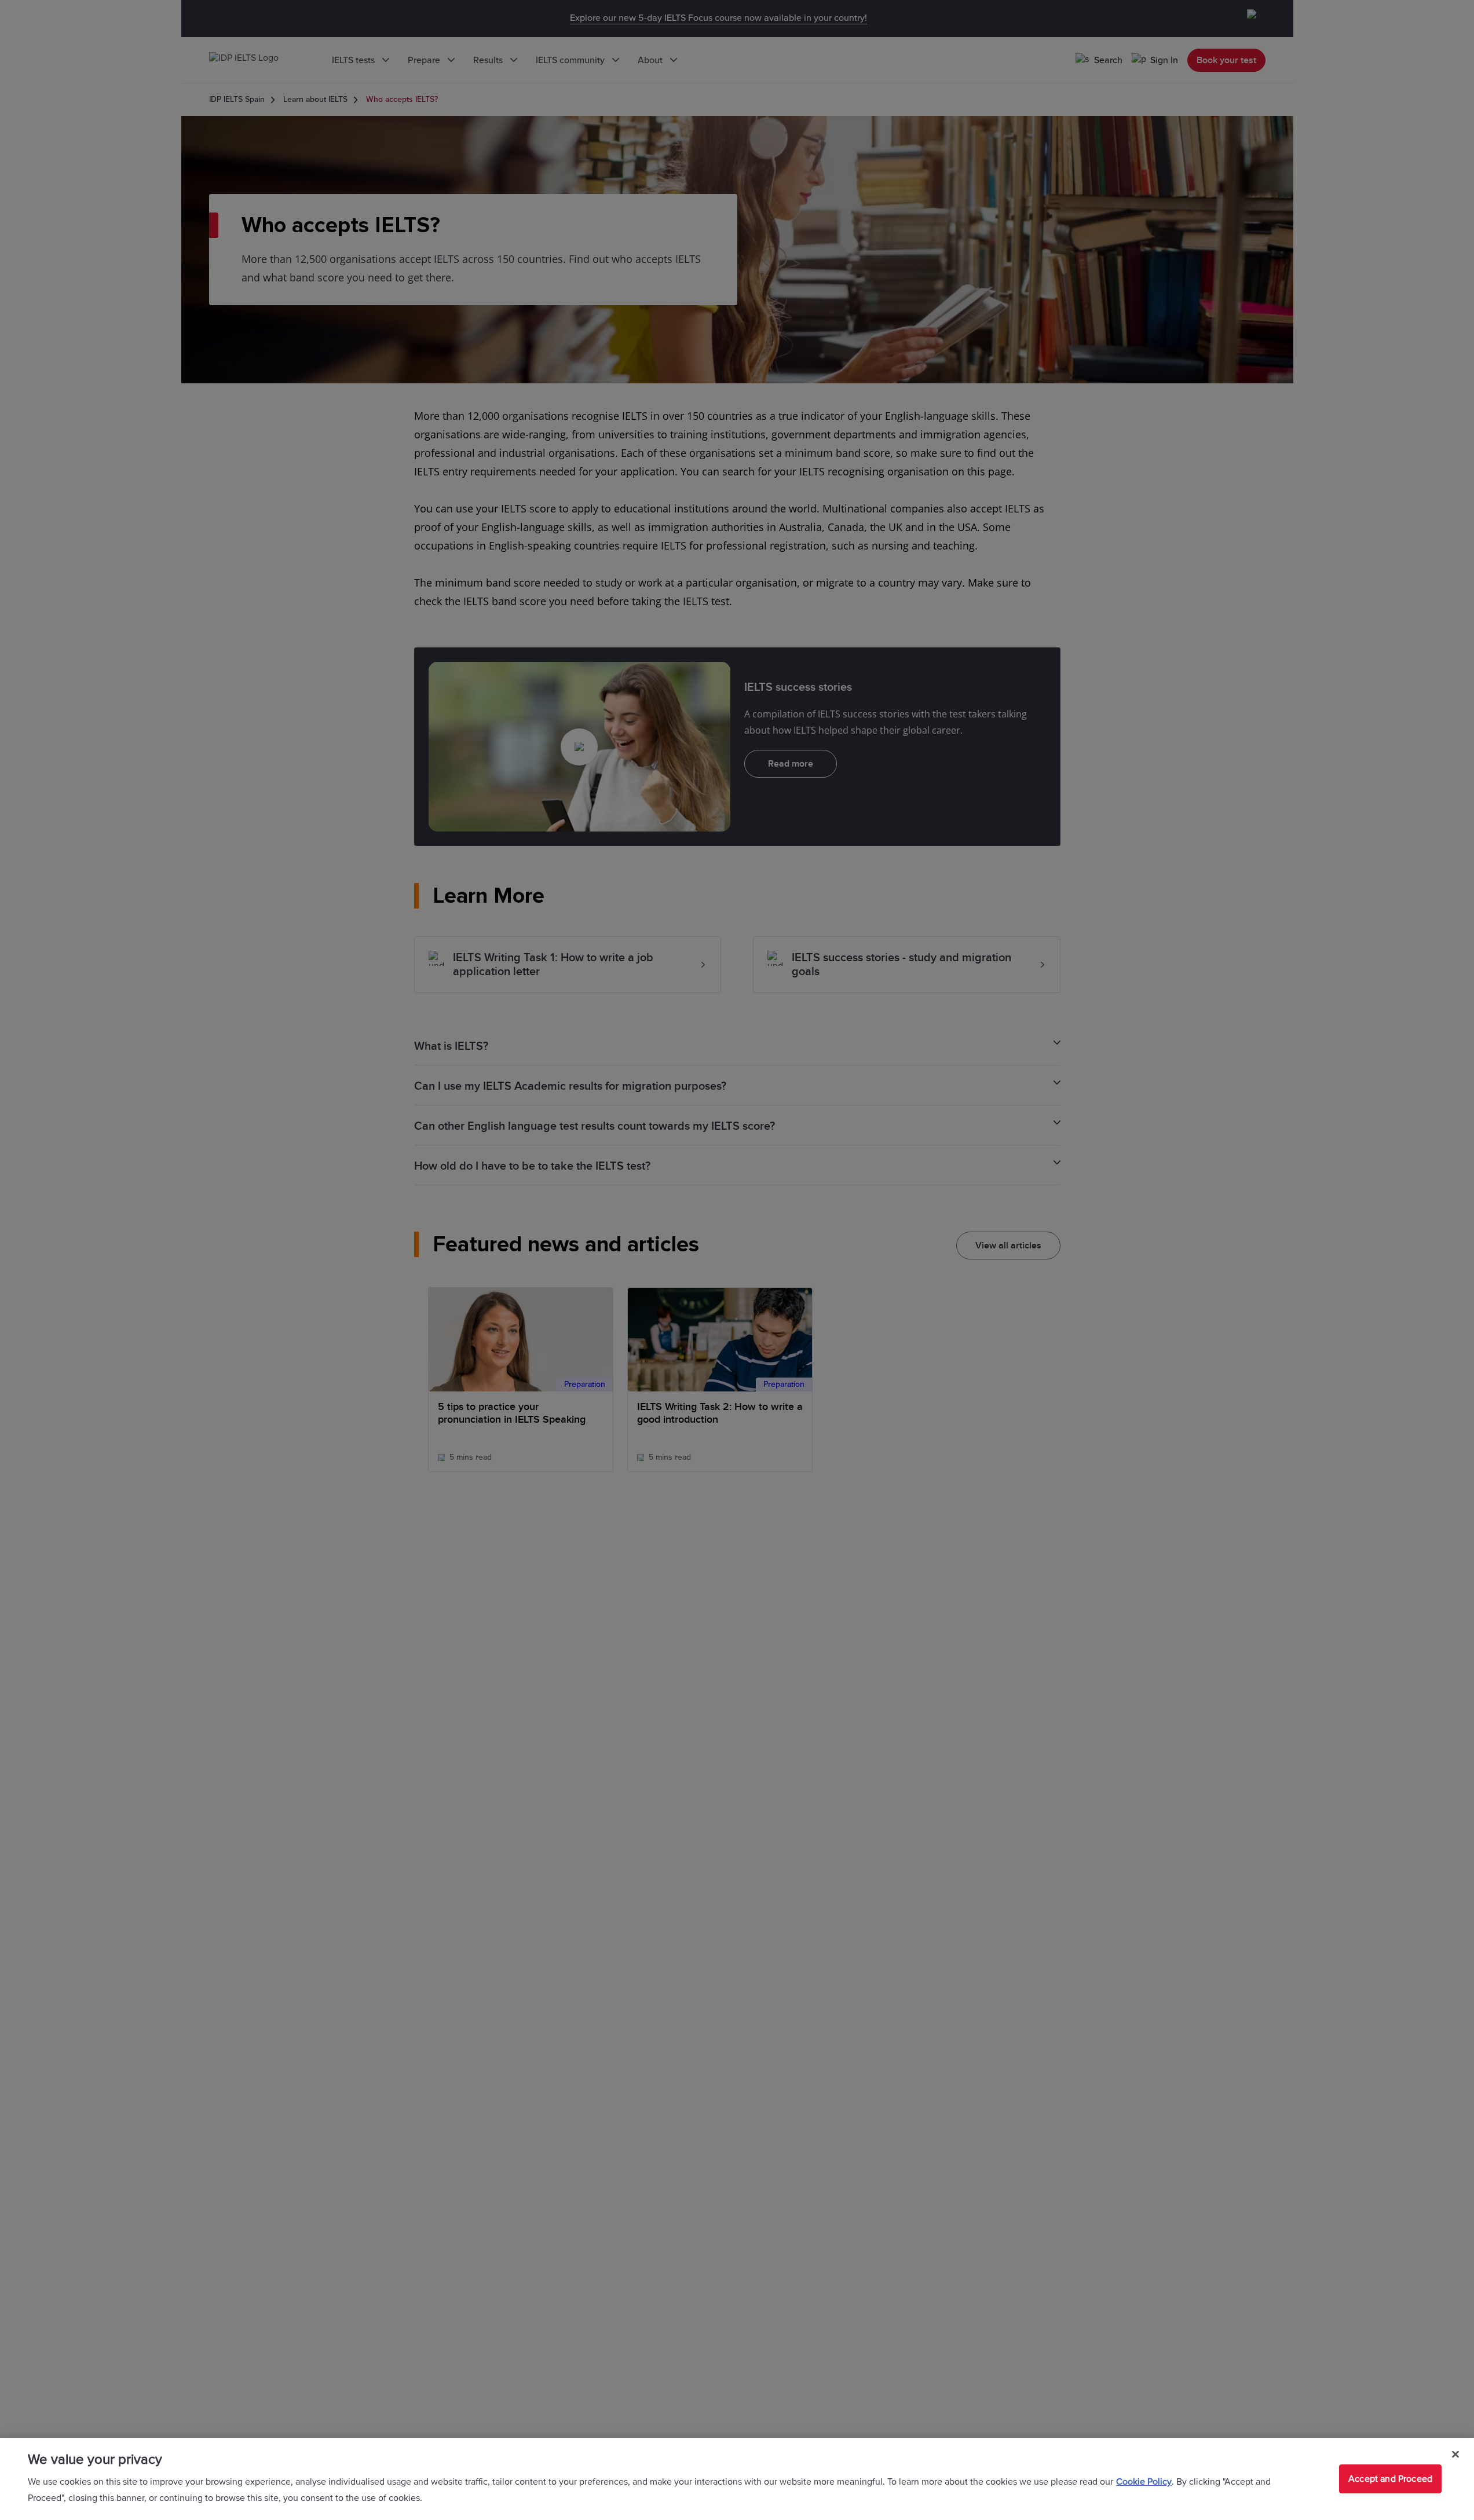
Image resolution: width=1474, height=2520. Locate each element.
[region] (737, 2479)
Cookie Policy (1144, 2482)
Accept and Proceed (1390, 2479)
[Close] (1455, 2455)
